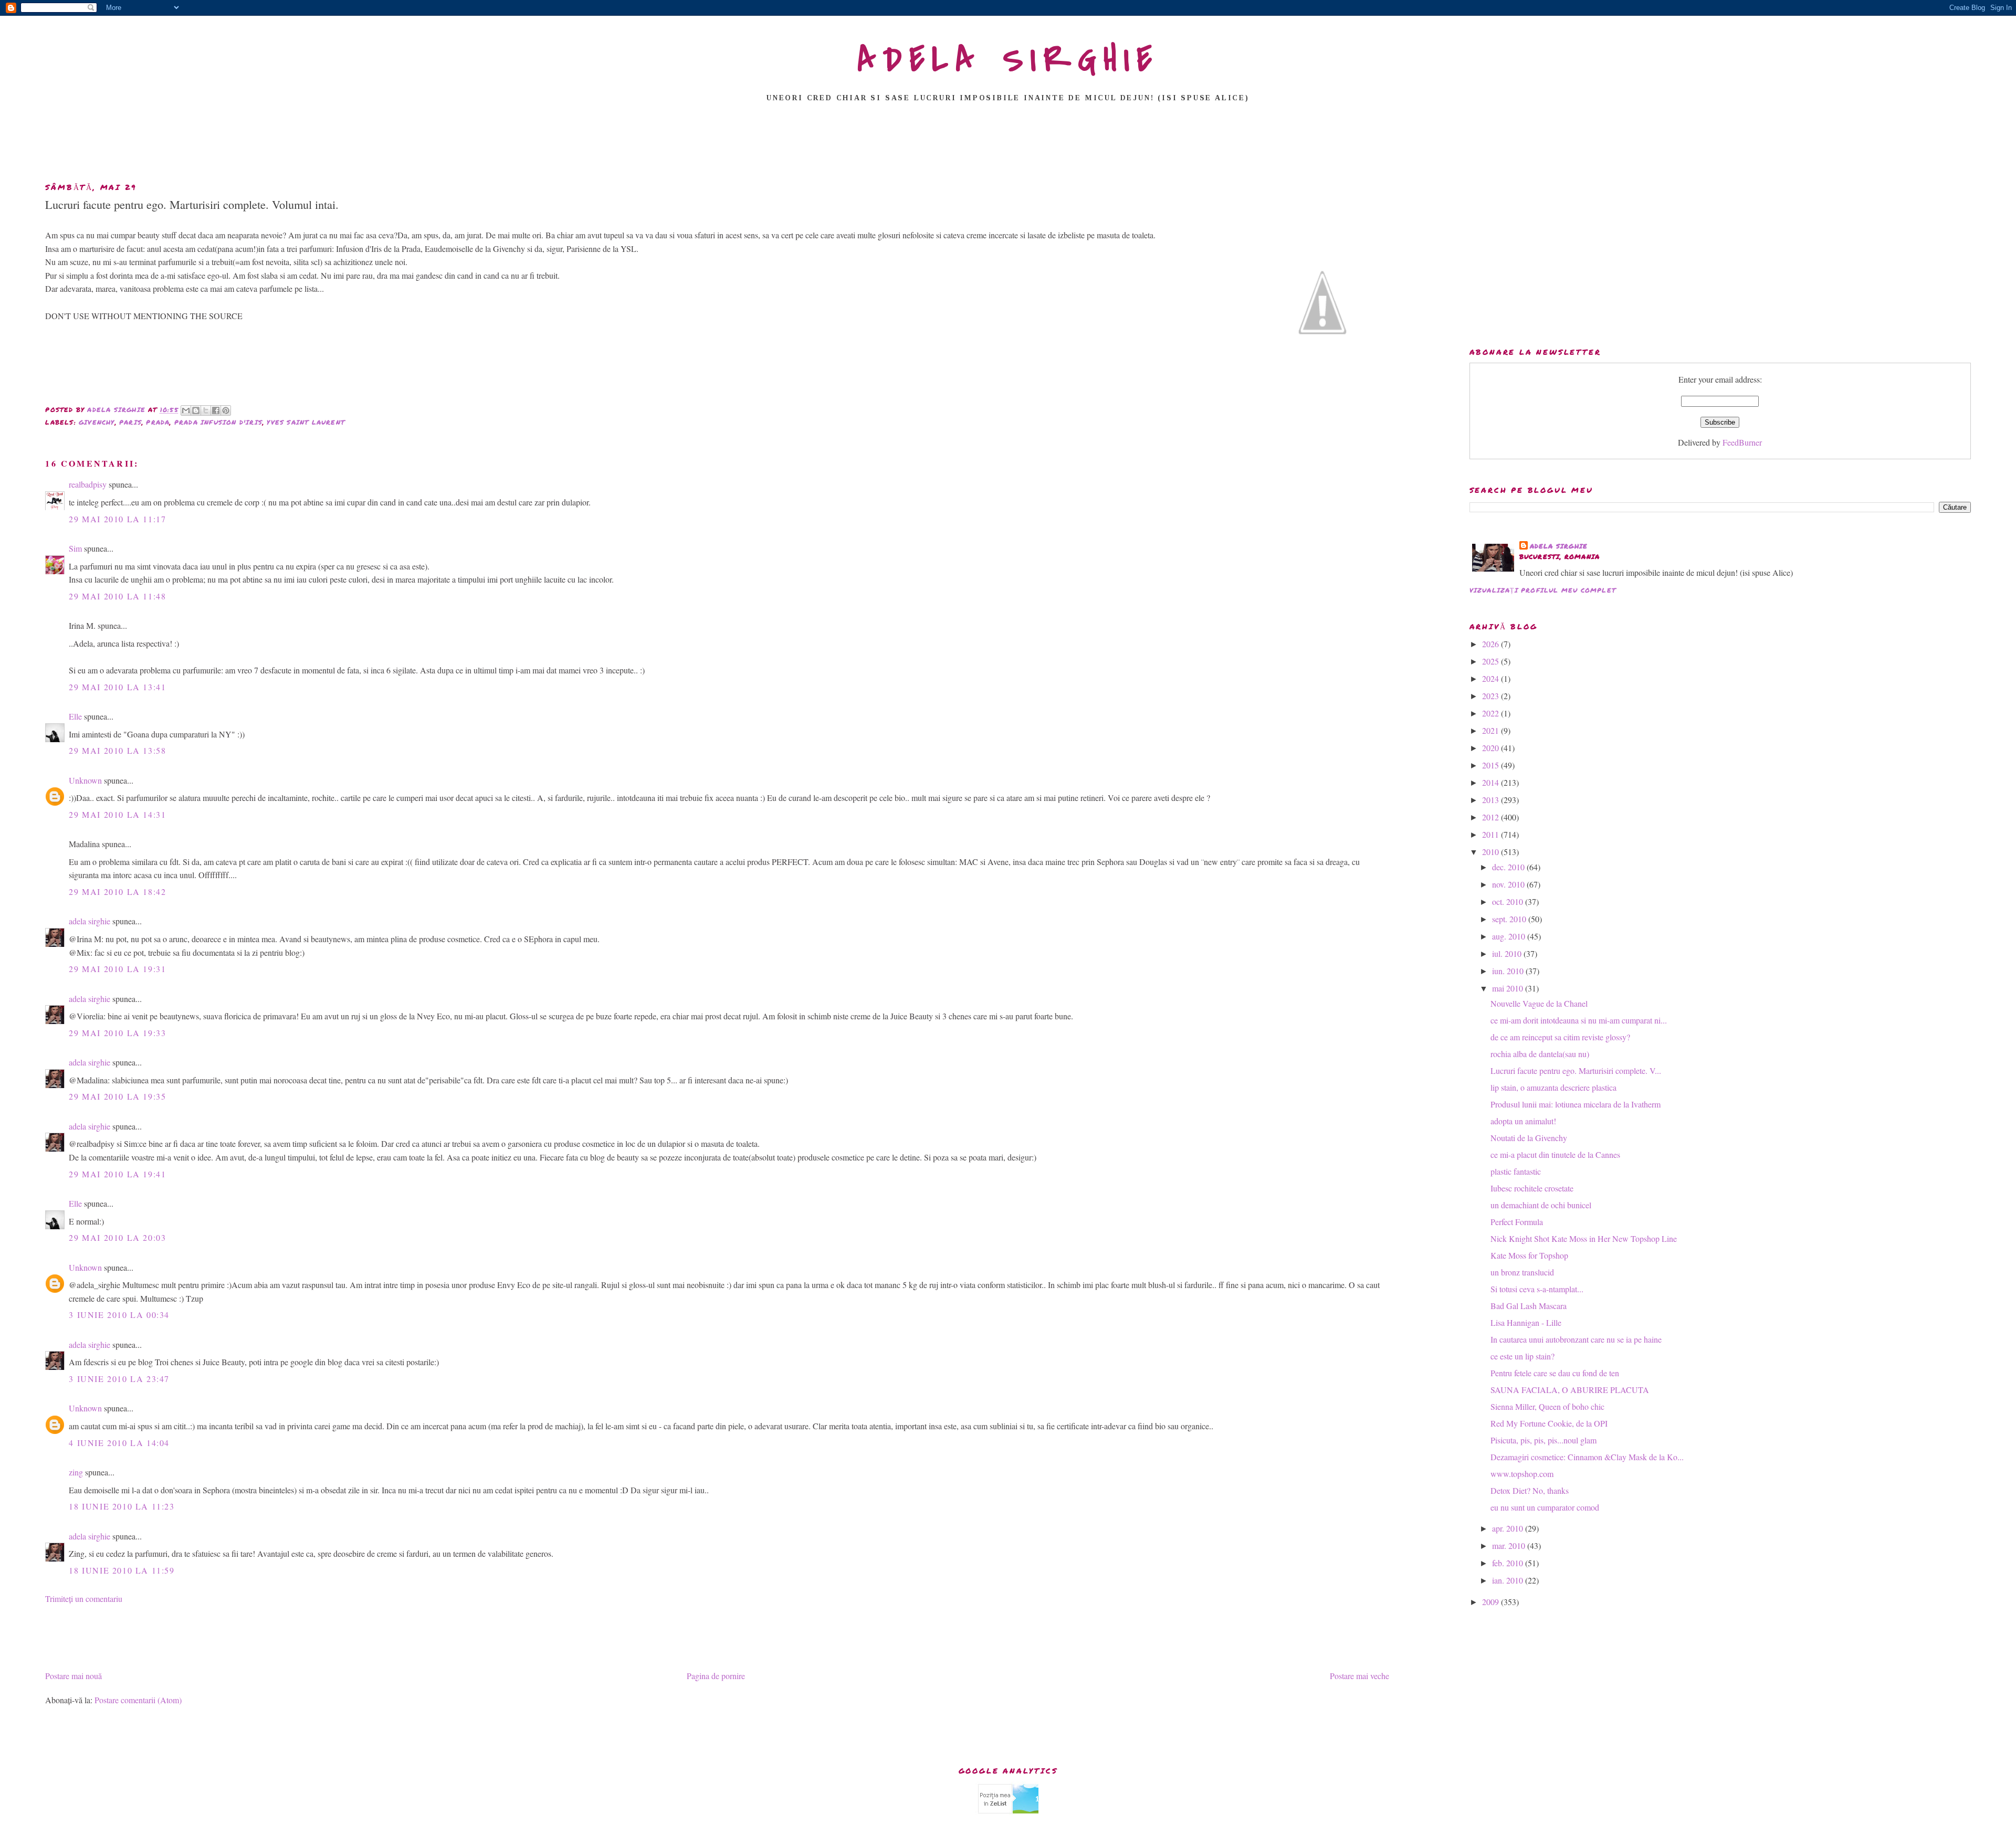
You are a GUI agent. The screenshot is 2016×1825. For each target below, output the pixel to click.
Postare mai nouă (73, 1676)
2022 (1492, 713)
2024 (1492, 678)
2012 (1492, 817)
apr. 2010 (1509, 1528)
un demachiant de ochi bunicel (1541, 1205)
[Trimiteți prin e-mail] (186, 410)
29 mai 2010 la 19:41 (117, 1174)
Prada (158, 422)
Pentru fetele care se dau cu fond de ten (1555, 1373)
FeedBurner (1742, 442)
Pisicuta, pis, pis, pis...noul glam (1543, 1440)
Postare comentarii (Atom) (138, 1700)
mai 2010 (1509, 988)
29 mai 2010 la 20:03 (117, 1237)
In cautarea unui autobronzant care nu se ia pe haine (1576, 1339)
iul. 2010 (1508, 953)
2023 (1492, 696)
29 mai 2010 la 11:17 (117, 519)
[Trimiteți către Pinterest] (226, 410)
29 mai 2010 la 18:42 (117, 892)
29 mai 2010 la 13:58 (117, 750)
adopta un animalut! (1523, 1121)
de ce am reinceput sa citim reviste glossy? (1560, 1037)
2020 (1492, 748)
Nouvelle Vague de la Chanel (1539, 1003)
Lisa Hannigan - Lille (1526, 1322)
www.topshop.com (1522, 1474)
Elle (75, 716)
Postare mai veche (1359, 1676)
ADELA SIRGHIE (1008, 60)
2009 (1492, 1602)
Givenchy (97, 422)
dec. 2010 (1509, 867)
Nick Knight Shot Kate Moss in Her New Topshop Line (1584, 1238)
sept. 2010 (1510, 919)
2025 (1492, 661)
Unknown (85, 780)
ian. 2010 (1509, 1580)
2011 (1492, 834)
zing (76, 1472)
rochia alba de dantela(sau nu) (1540, 1054)
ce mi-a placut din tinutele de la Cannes (1555, 1154)
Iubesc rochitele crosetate (1532, 1188)
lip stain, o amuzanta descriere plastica (1553, 1087)
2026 (1492, 644)
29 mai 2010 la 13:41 (117, 687)
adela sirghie (90, 921)
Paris (130, 422)
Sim (75, 548)
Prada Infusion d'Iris (218, 422)
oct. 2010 (1509, 901)
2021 (1492, 730)
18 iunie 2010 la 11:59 (122, 1570)
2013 (1492, 800)
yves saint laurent (306, 422)
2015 (1492, 765)
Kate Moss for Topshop (1529, 1255)
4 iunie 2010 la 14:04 (119, 1443)
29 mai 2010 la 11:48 (117, 596)
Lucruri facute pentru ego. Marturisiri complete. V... (1576, 1070)
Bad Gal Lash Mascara (1529, 1306)
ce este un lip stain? (1522, 1356)
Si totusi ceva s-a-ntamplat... (1537, 1289)
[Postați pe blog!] (196, 410)
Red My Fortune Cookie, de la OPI (1549, 1423)
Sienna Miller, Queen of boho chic (1547, 1406)
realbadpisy (88, 484)
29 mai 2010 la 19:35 (117, 1096)
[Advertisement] (1008, 145)
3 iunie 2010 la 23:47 (119, 1379)
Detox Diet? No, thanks (1530, 1490)
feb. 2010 (1509, 1563)
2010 (1492, 852)
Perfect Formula (1517, 1222)
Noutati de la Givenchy (1529, 1138)
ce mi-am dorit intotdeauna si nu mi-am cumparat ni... (1579, 1020)
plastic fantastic (1516, 1171)
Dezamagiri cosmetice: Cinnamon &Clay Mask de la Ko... (1587, 1457)
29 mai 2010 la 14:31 (117, 814)
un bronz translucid (1522, 1272)
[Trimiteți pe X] (206, 410)
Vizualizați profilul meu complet (1543, 590)
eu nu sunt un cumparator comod (1545, 1507)
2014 (1492, 782)
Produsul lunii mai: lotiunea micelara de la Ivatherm (1576, 1104)
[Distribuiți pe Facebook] (216, 410)
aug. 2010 (1510, 936)
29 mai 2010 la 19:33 (117, 1033)
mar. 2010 (1510, 1546)
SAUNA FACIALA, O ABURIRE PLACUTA (1570, 1390)
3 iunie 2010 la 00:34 (119, 1315)
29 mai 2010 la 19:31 (117, 969)
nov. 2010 (1509, 884)
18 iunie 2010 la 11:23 (122, 1506)
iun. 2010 (1509, 971)
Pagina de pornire (716, 1676)
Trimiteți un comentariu (84, 1599)
